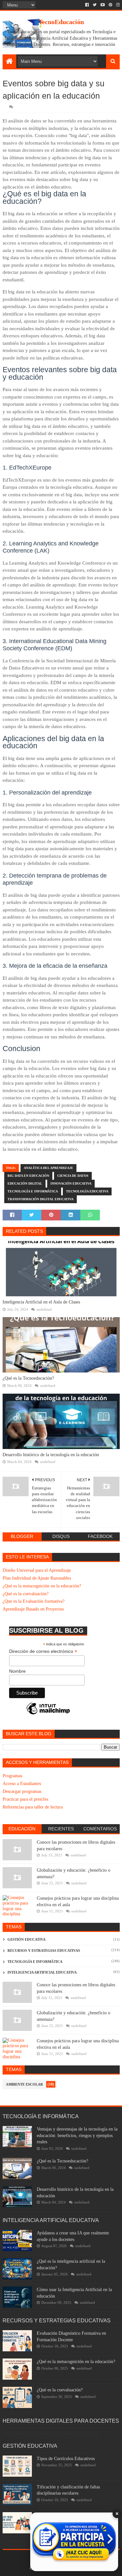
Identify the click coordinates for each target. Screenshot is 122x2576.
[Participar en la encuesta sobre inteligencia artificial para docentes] (74, 2542)
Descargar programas (22, 1791)
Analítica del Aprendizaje (48, 1168)
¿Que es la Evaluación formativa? (34, 1601)
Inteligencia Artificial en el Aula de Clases (41, 1302)
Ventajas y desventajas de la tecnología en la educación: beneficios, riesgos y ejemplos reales (77, 2135)
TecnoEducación (61, 22)
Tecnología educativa (87, 1191)
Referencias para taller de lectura (33, 1807)
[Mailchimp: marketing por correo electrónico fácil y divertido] (48, 1714)
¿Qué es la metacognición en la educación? (42, 1586)
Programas (12, 1776)
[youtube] (103, 5)
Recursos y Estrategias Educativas (44, 1950)
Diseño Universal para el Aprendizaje (37, 1570)
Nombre (17, 1671)
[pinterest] (110, 5)
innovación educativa (71, 1183)
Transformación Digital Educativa (41, 1199)
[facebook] (87, 5)
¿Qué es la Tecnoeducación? (28, 1378)
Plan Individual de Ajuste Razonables (37, 1578)
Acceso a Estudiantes (22, 1784)
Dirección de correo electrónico (43, 1651)
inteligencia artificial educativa (42, 1972)
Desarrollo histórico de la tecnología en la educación (51, 1455)
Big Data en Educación (28, 1176)
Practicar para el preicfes (25, 1799)
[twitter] (95, 5)
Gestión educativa (27, 1939)
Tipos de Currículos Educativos (66, 2459)
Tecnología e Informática (33, 1191)
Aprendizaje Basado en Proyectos (33, 1609)
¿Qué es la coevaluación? (26, 1594)
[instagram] (117, 5)
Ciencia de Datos (73, 1176)
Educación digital (25, 1183)
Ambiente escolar (24, 2084)
